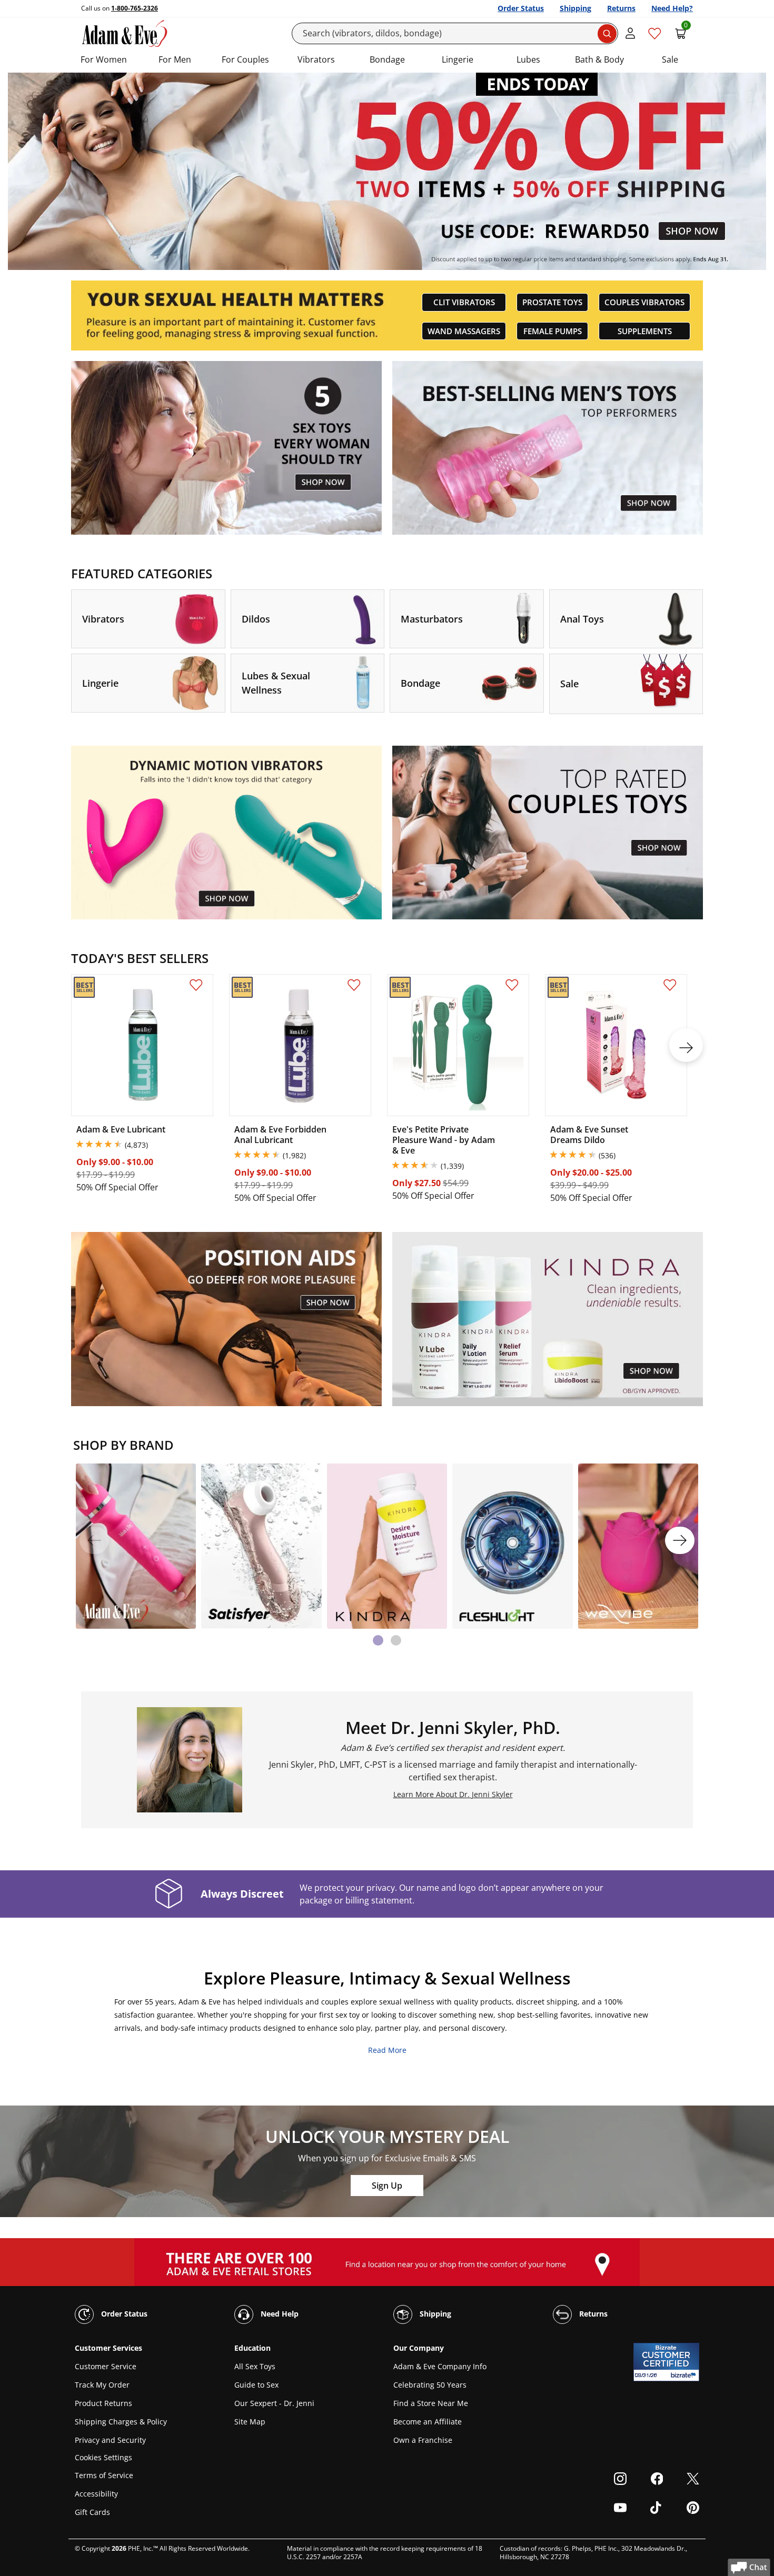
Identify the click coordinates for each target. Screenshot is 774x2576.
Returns (621, 8)
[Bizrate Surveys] (685, 2375)
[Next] (680, 1540)
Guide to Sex (256, 2385)
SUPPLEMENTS (645, 331)
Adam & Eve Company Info (440, 2366)
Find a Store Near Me (431, 2403)
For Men (175, 59)
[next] (686, 1045)
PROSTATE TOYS (552, 302)
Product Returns (103, 2403)
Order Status (521, 8)
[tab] (378, 1640)
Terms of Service (104, 2475)
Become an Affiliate (428, 2422)
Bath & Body (599, 59)
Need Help (279, 2314)
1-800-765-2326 (135, 8)
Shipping (575, 8)
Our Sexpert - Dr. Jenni (274, 2403)
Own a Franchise (423, 2440)
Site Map (250, 2422)
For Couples (245, 59)
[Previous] (94, 1540)
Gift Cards (92, 2512)
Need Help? (672, 8)
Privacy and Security (110, 2440)
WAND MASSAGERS (464, 331)
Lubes (528, 59)
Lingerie (458, 59)
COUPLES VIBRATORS (644, 302)
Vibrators (316, 59)
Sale (670, 59)
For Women (104, 59)
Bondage (387, 59)
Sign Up (387, 2186)
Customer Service (106, 2366)
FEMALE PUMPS (553, 331)
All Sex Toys (255, 2366)
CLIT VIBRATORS (464, 302)
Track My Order (102, 2385)
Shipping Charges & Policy (121, 2422)
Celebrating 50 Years (430, 2385)
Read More (387, 2050)
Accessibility (96, 2494)
